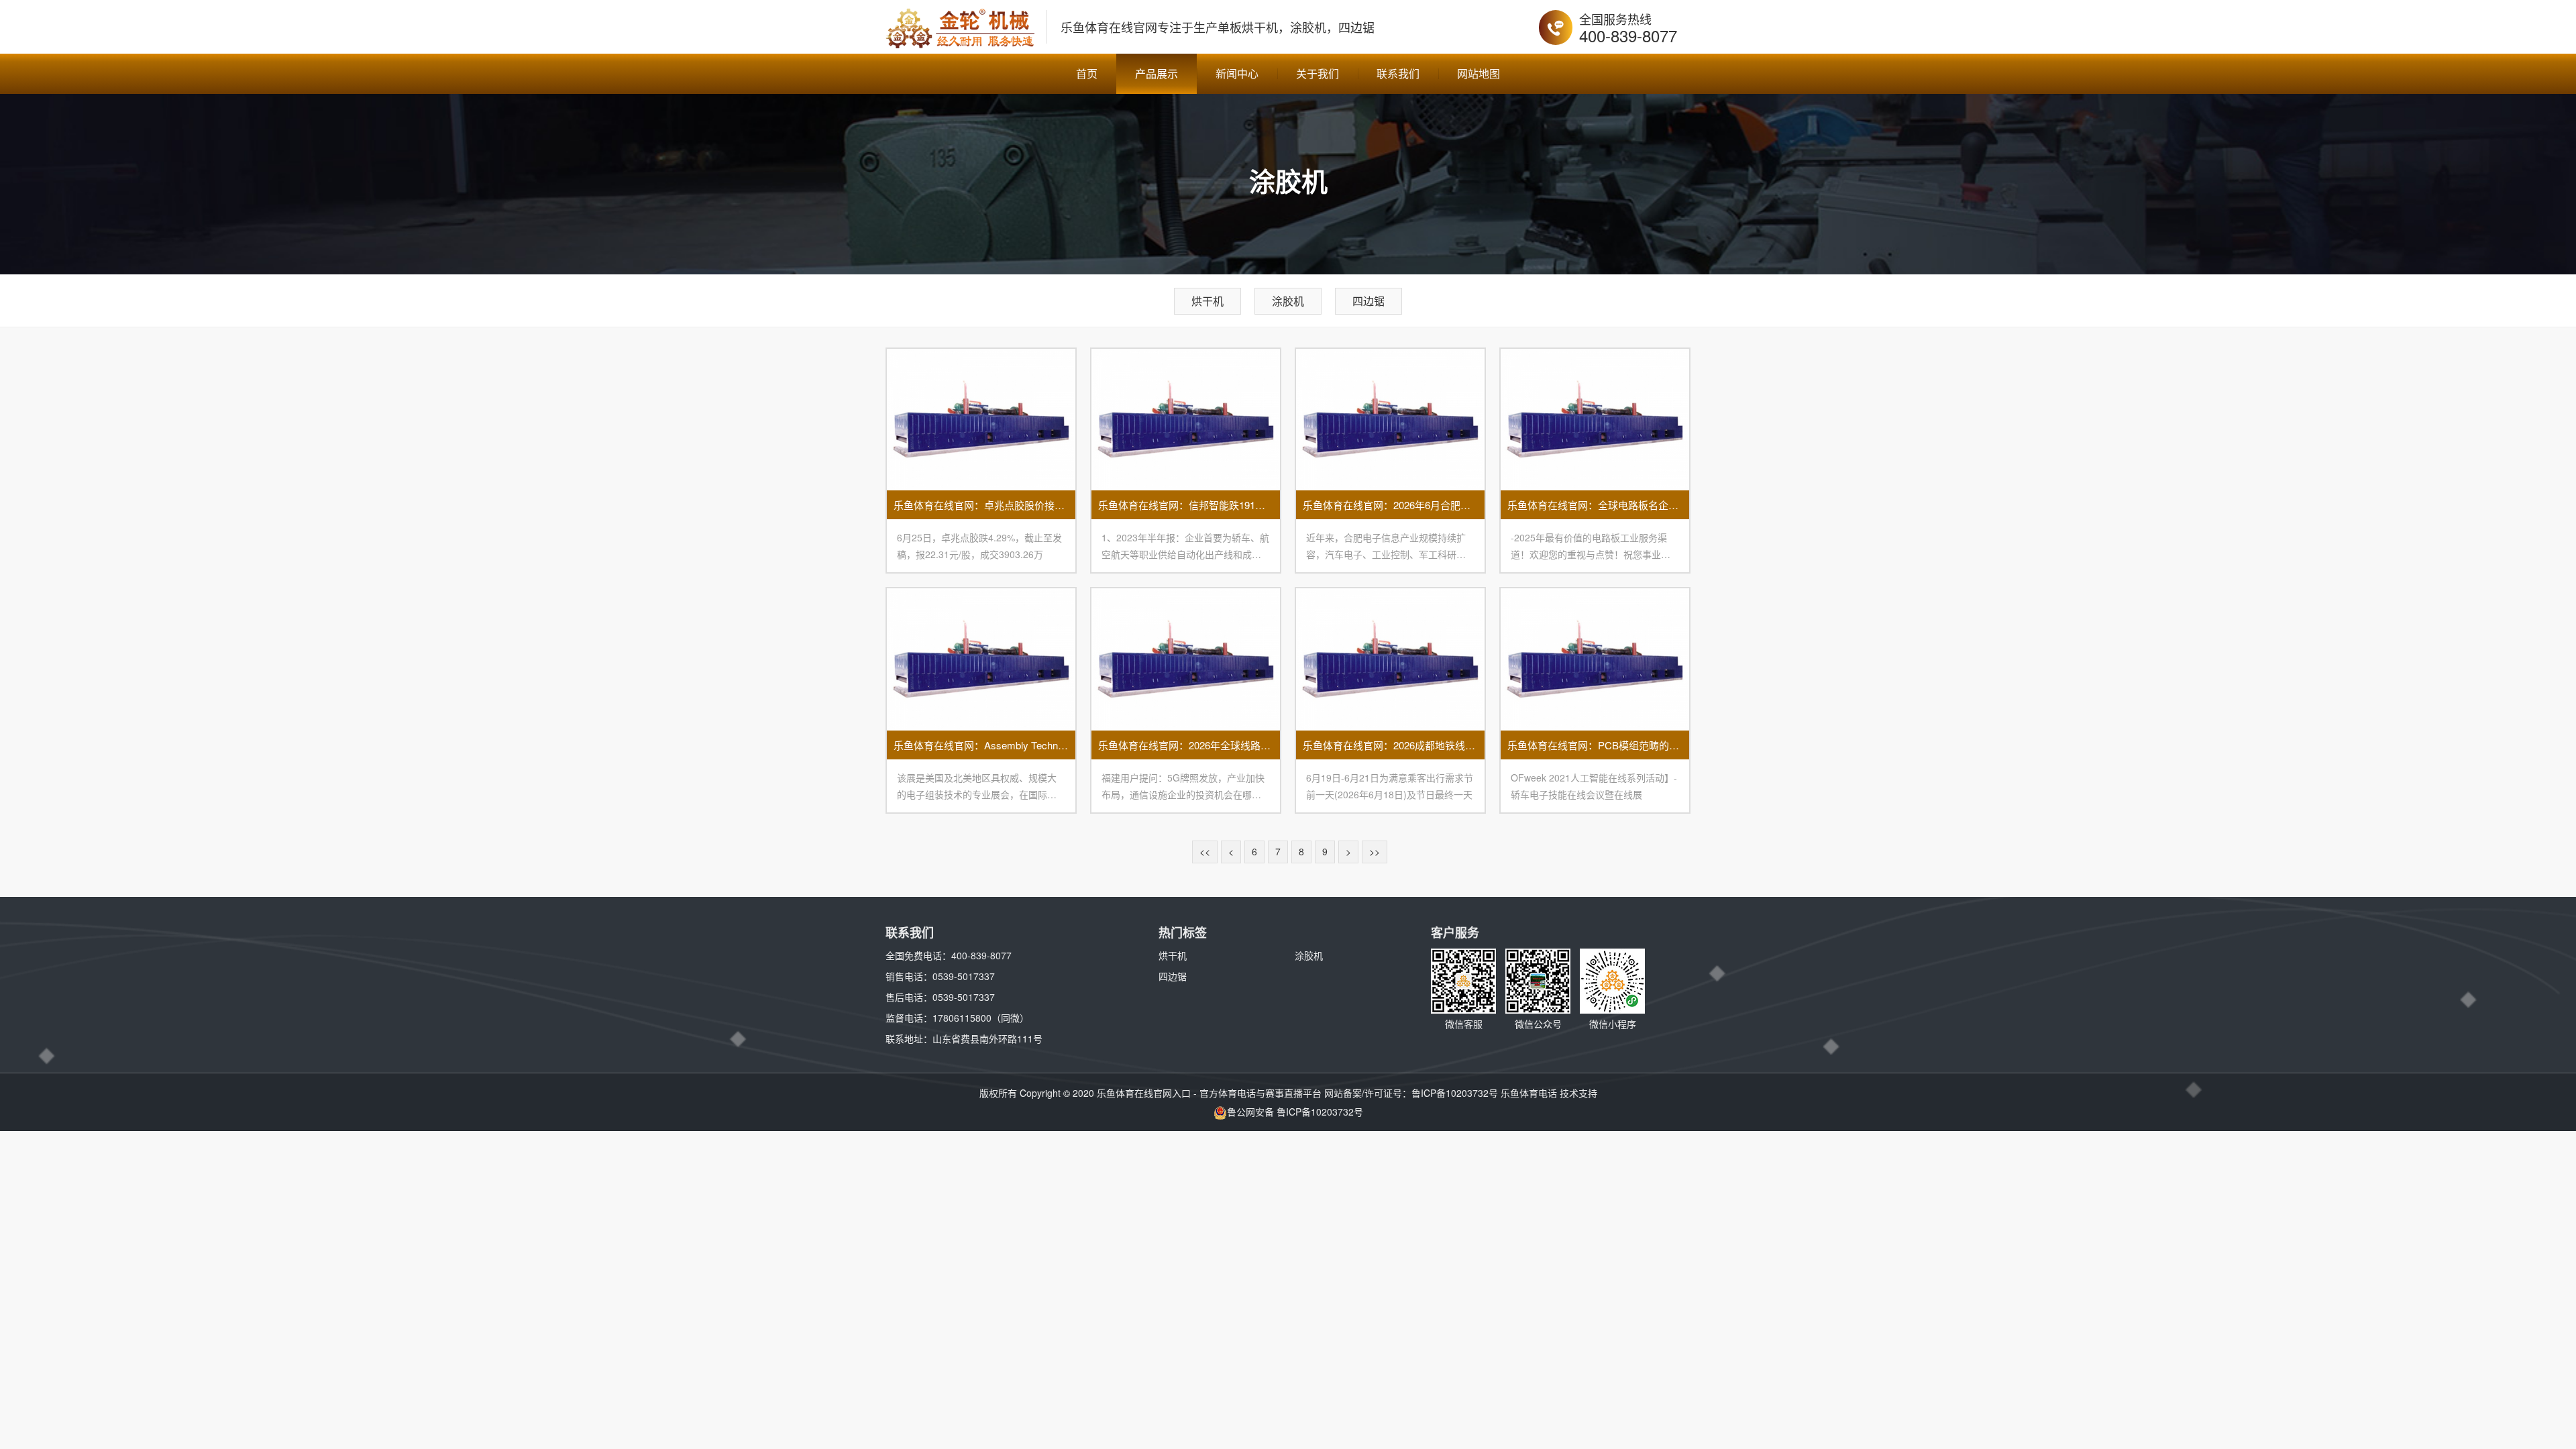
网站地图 (1479, 73)
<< (1205, 851)
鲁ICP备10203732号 (1455, 1093)
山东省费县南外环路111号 (987, 1038)
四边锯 (1368, 301)
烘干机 (1207, 301)
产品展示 (1157, 73)
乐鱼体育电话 (1529, 1093)
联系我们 (1398, 73)
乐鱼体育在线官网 (1109, 27)
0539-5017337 (964, 976)
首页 (1087, 73)
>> (1375, 851)
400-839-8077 (1628, 35)
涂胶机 (1288, 301)
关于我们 (1318, 73)
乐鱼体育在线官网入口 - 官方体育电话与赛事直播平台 (1209, 1093)
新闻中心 (1237, 73)
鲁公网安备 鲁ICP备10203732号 (1295, 1112)
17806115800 (962, 1018)
